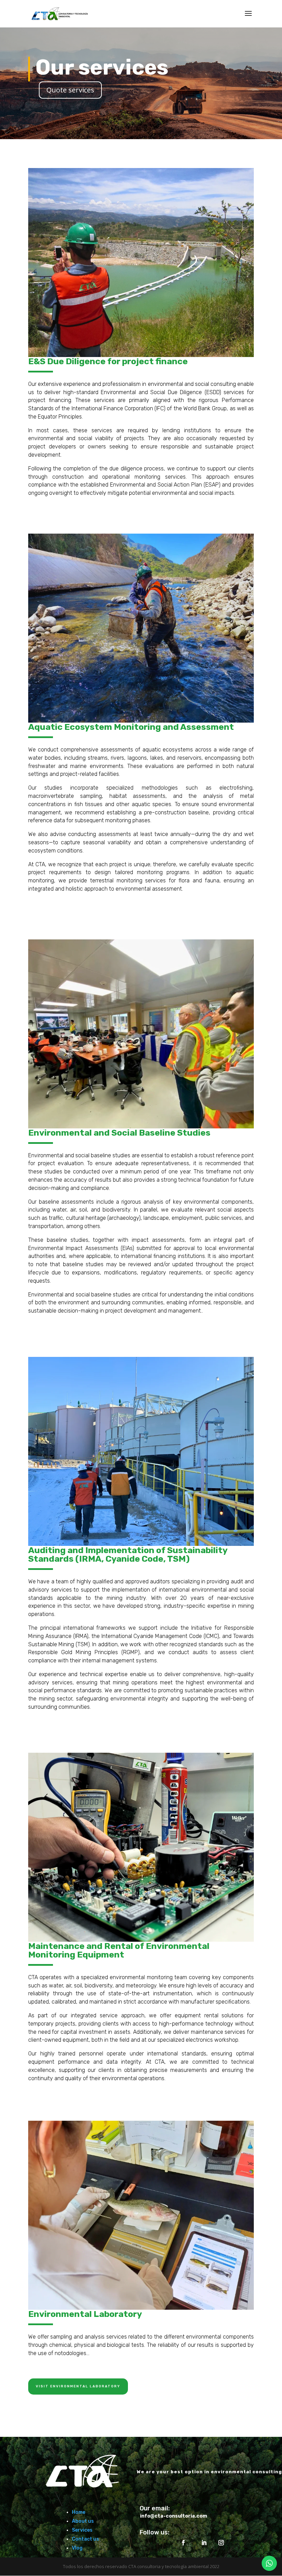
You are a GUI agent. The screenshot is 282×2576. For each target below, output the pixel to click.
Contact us (85, 2539)
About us (83, 2521)
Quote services (70, 90)
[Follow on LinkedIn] (204, 2543)
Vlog (77, 2548)
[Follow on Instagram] (221, 2543)
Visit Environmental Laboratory (78, 2386)
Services (82, 2530)
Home (79, 2512)
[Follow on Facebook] (183, 2543)
